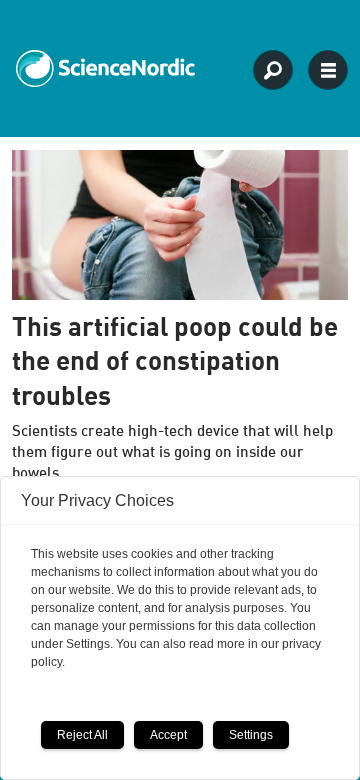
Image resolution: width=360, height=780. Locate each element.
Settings (251, 735)
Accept (168, 735)
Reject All (82, 735)
